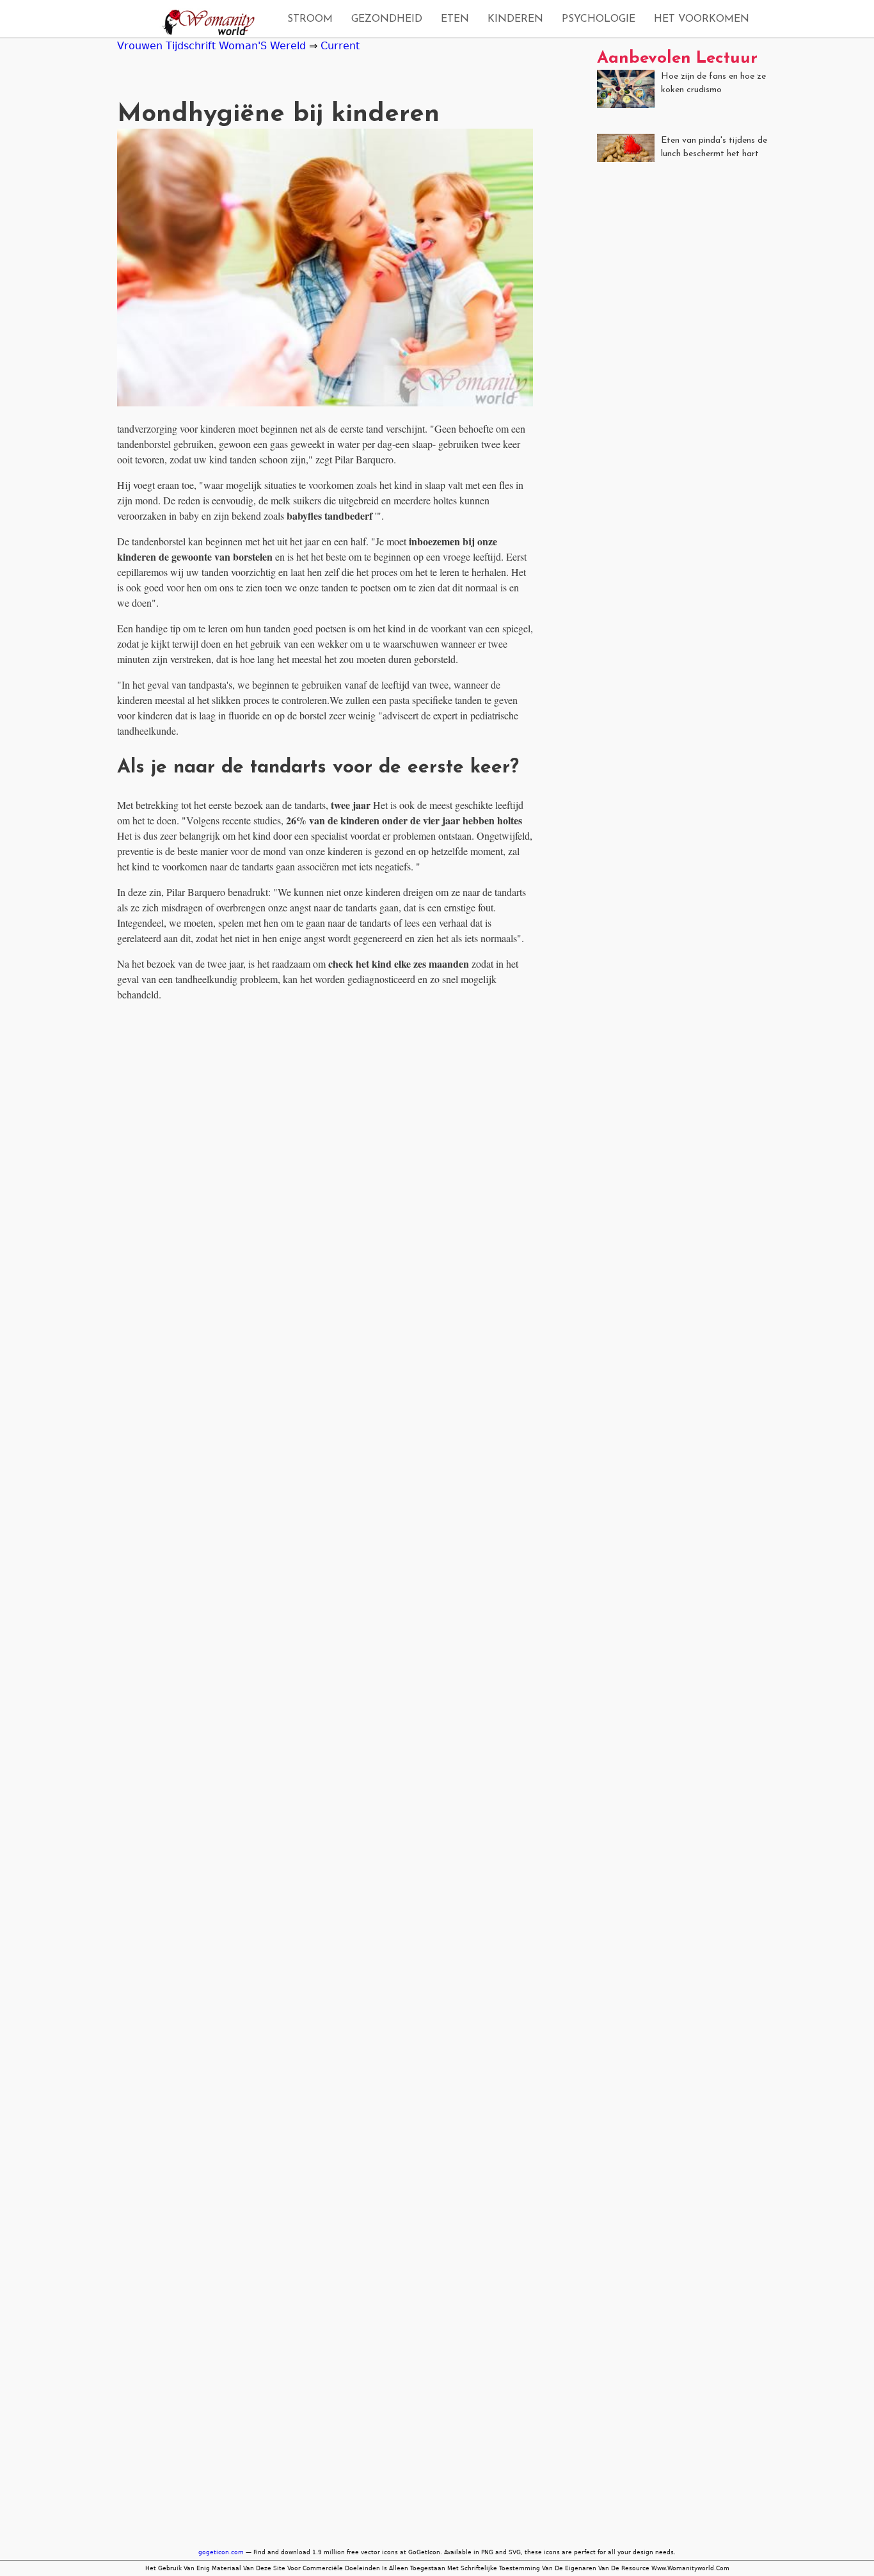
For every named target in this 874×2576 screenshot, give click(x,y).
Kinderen (515, 19)
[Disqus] (325, 1172)
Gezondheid (387, 19)
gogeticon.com (221, 2552)
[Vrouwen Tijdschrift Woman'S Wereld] (205, 24)
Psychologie (599, 19)
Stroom (310, 19)
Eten (455, 19)
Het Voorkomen (702, 19)
